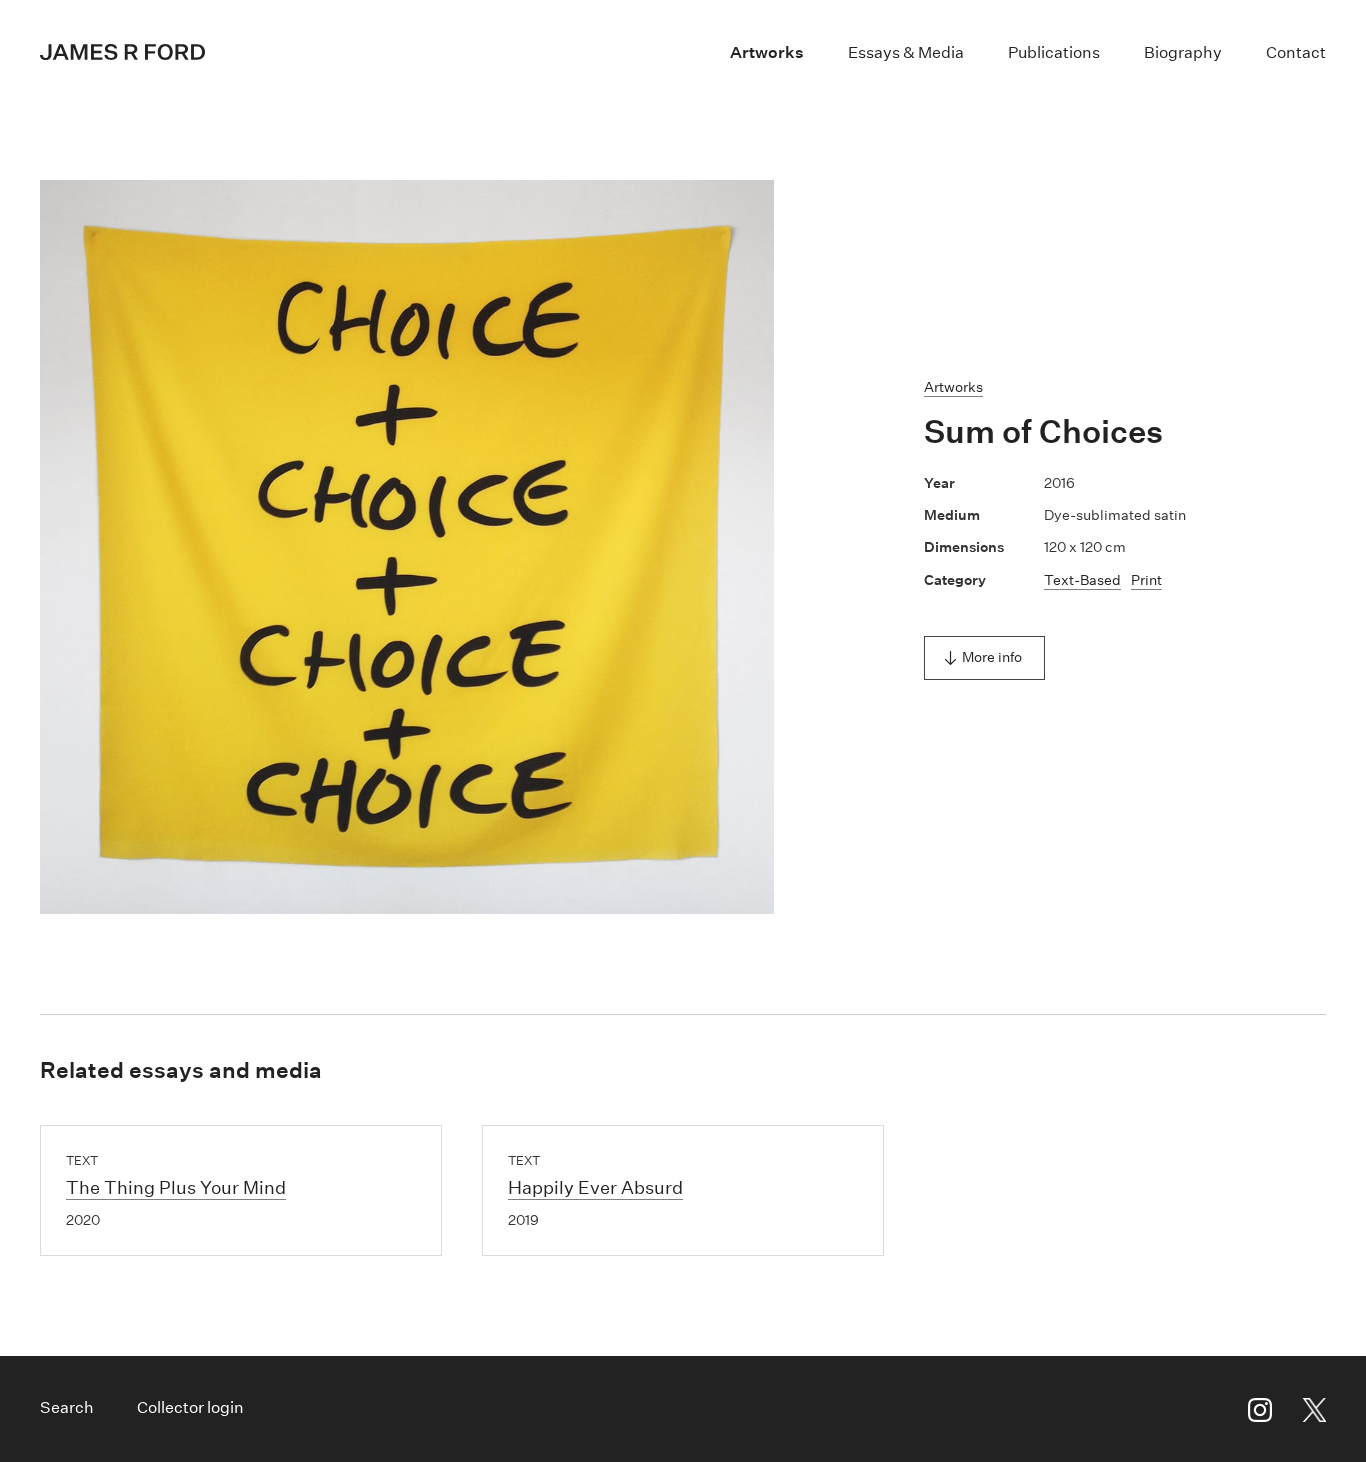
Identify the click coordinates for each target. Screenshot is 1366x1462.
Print (1146, 580)
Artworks (767, 52)
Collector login (190, 1407)
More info (992, 657)
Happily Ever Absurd (595, 1188)
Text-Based (1082, 580)
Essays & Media (906, 52)
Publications (1054, 52)
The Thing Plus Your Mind (176, 1188)
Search (67, 1407)
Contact (1296, 52)
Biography (1183, 52)
